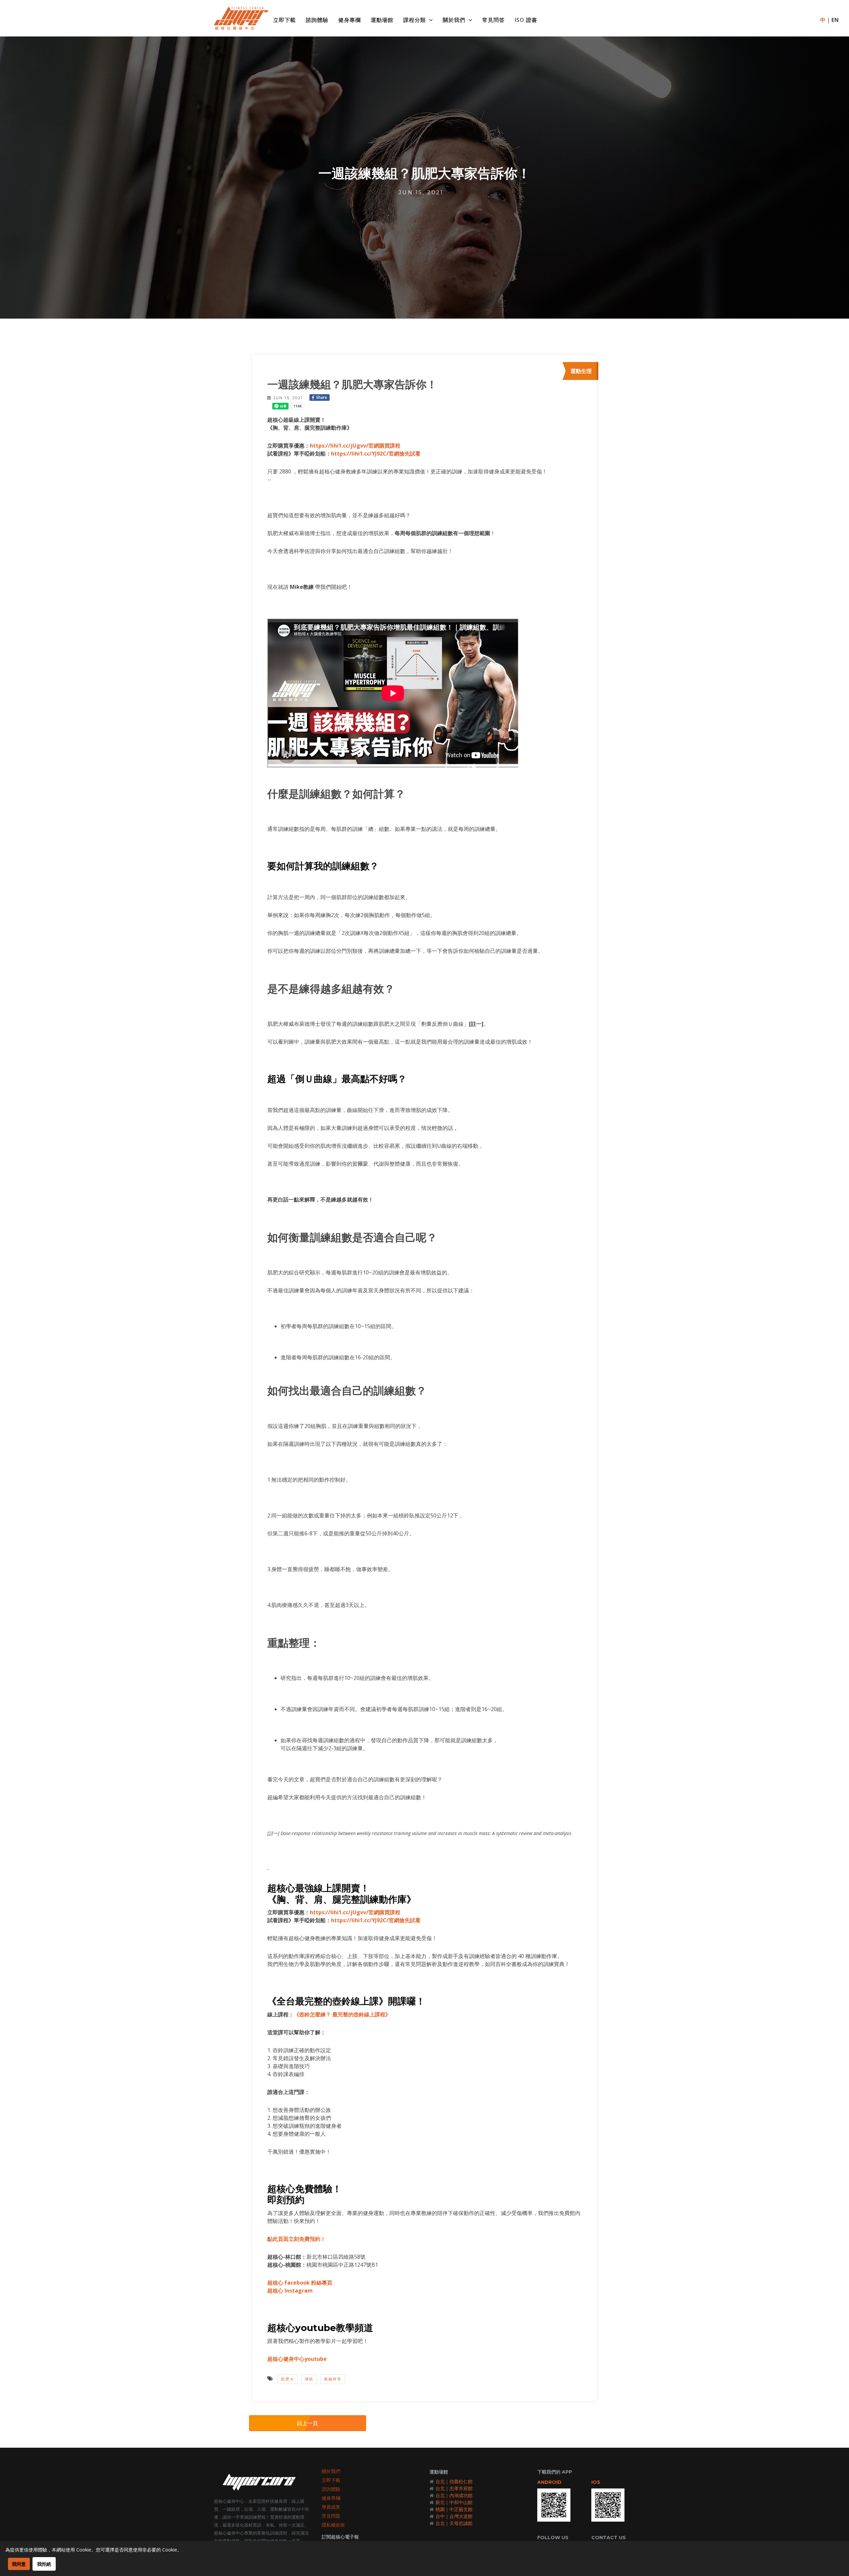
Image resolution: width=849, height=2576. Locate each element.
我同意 (19, 2564)
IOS (596, 2482)
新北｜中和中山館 (454, 2502)
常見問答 (493, 20)
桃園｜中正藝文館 (454, 2509)
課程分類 (415, 20)
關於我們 (454, 20)
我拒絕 (44, 2564)
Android (549, 2482)
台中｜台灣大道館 (454, 2516)
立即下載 (285, 20)
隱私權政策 (333, 2525)
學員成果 (331, 2507)
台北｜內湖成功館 (454, 2495)
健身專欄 (350, 20)
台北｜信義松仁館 (454, 2481)
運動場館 (382, 20)
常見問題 (331, 2516)
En (835, 20)
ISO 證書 (526, 20)
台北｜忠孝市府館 (454, 2488)
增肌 (309, 2379)
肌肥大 (288, 2379)
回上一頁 (307, 2423)
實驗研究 (333, 2379)
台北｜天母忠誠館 (454, 2523)
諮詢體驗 (317, 20)
